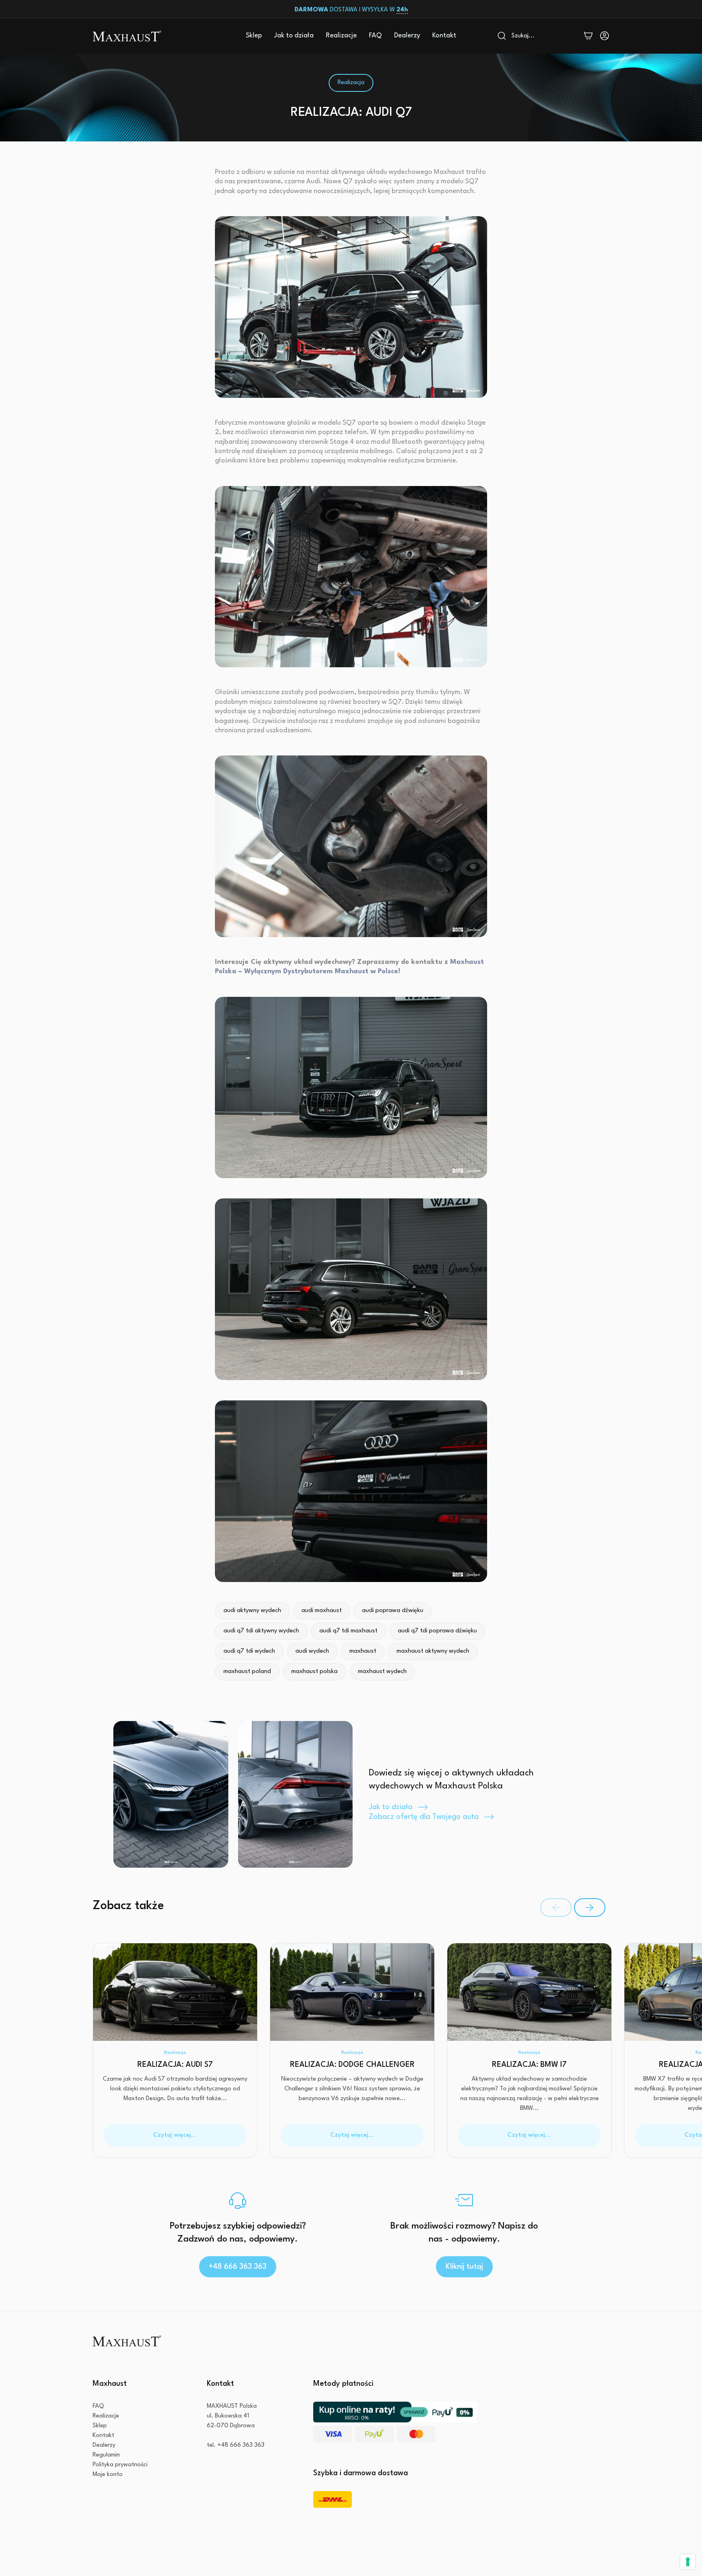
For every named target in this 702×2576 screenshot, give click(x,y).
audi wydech (312, 1651)
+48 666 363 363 (238, 2267)
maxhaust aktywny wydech (433, 1651)
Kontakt (444, 36)
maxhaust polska (314, 1672)
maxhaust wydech (382, 1672)
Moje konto (108, 2475)
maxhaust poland (247, 1672)
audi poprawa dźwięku (393, 1611)
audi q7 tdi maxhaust (348, 1631)
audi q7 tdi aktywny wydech (261, 1631)
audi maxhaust (322, 1611)
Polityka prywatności (120, 2465)
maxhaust (363, 1651)
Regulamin (106, 2455)
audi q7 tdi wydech (249, 1651)
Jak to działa (294, 36)
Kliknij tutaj (464, 2267)
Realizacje (341, 36)
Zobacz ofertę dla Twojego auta (424, 1817)
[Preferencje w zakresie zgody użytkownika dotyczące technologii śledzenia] (688, 2562)
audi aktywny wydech (252, 1611)
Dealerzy (407, 36)
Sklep (254, 36)
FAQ (375, 36)
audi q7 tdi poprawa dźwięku (437, 1631)
